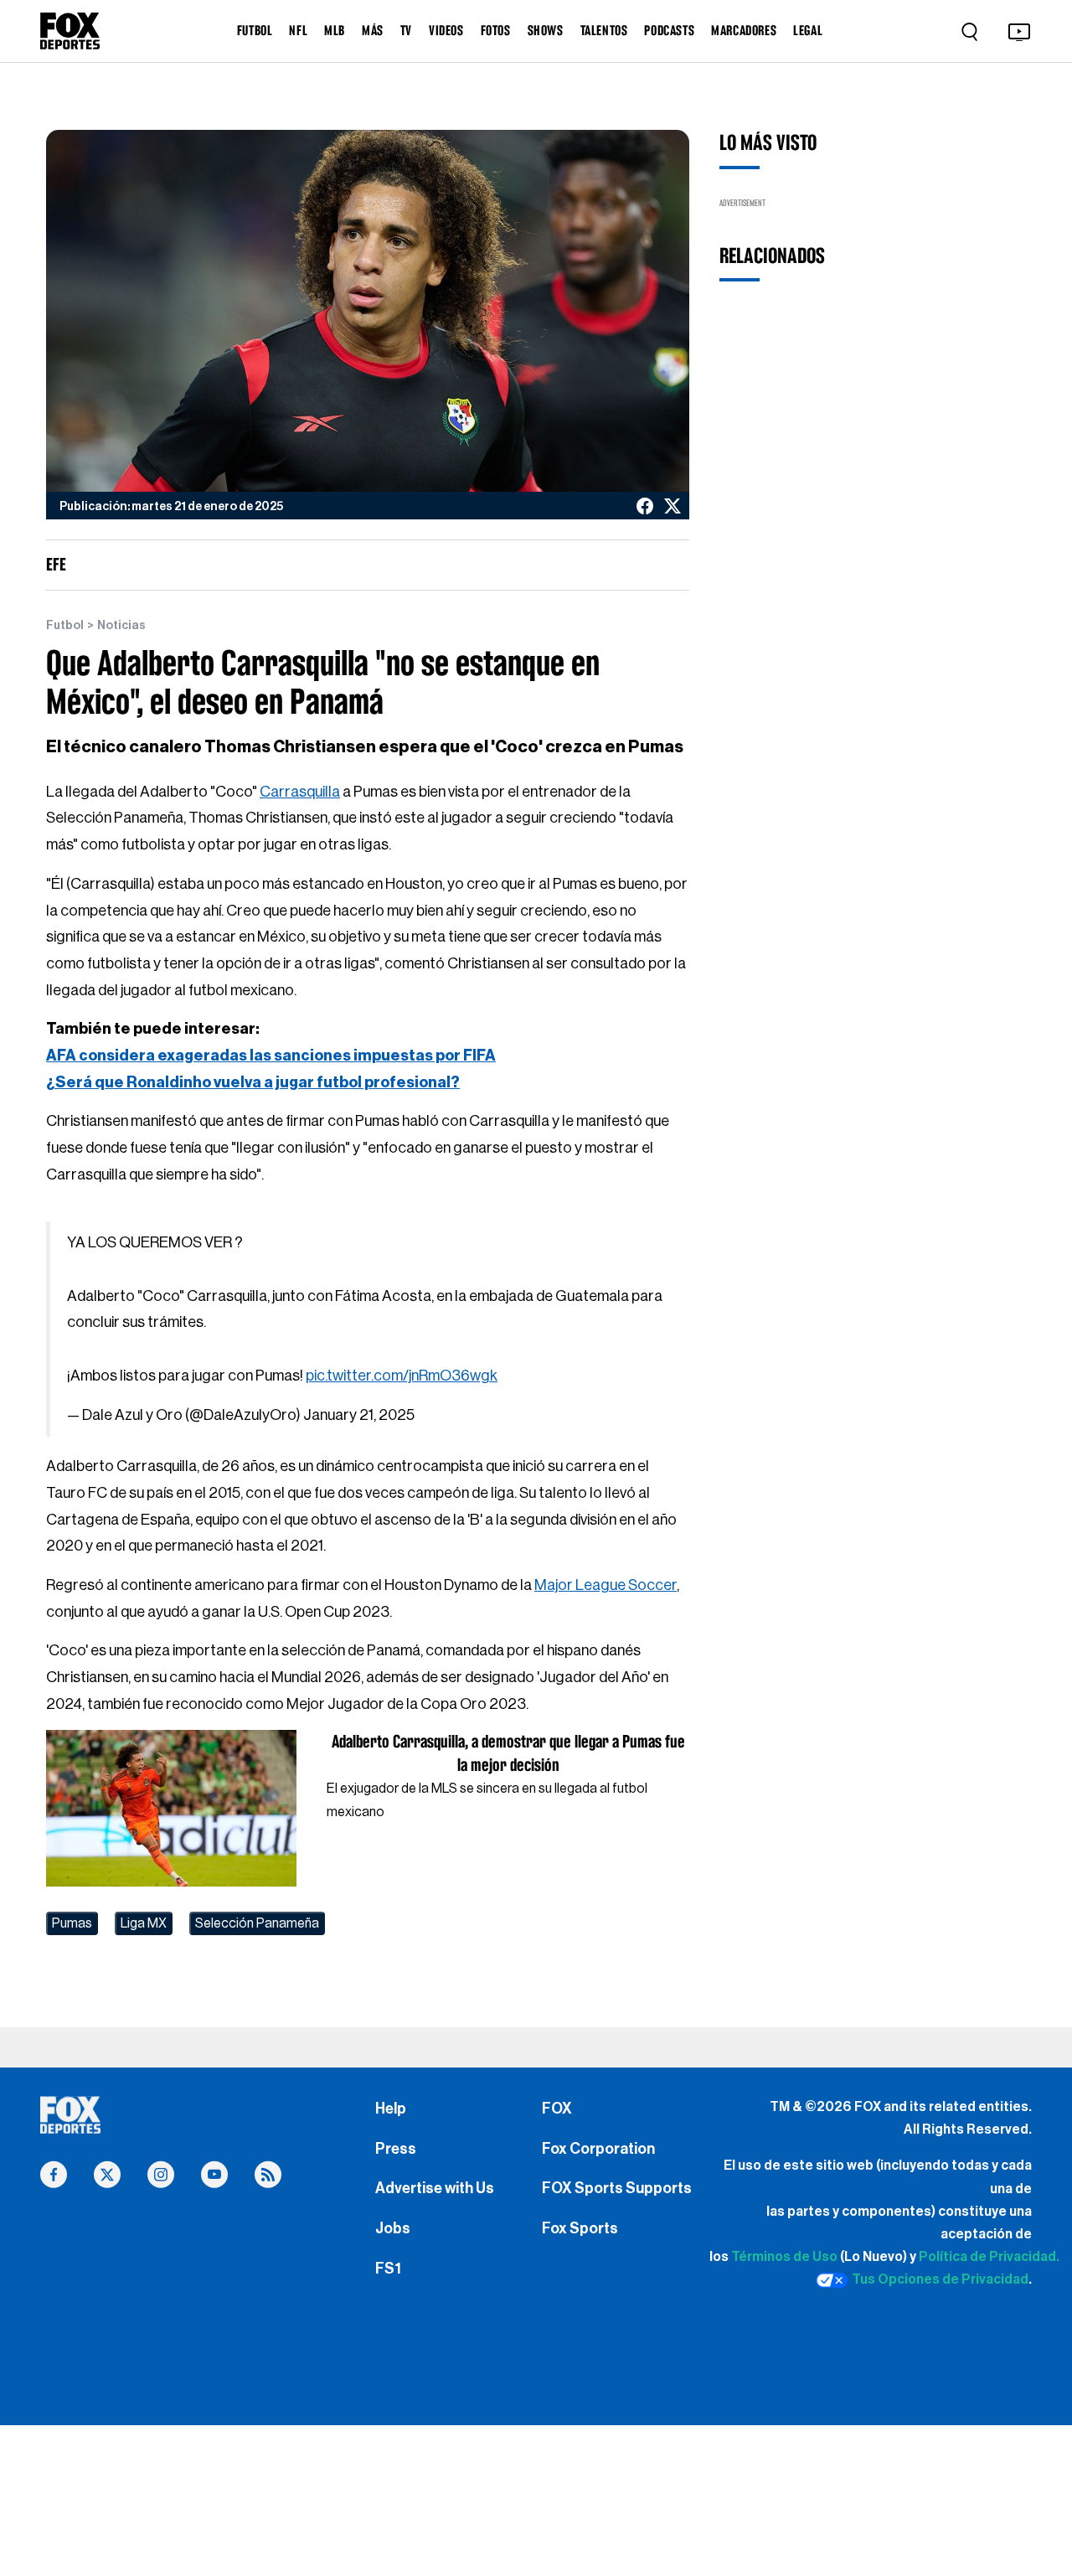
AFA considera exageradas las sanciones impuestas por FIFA (271, 1056)
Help (391, 2109)
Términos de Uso (784, 2257)
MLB (335, 30)
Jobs (393, 2228)
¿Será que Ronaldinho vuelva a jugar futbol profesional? (253, 1082)
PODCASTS (669, 30)
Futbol (65, 626)
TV (406, 30)
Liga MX (144, 1923)
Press (396, 2149)
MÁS (373, 30)
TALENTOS (604, 30)
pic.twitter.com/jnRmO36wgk (402, 1376)
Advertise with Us (435, 2188)
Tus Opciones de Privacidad (940, 2279)
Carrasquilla (300, 792)
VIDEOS (446, 30)
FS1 (388, 2269)
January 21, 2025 (359, 1415)
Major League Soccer (606, 1585)
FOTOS (496, 30)
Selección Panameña (257, 1923)
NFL (298, 30)
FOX (557, 2109)
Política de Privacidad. (989, 2257)
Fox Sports (580, 2228)
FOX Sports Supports (617, 2188)
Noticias (121, 626)
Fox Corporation (598, 2149)
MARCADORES (744, 30)
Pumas (72, 1923)
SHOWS (546, 30)
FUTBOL (255, 30)
